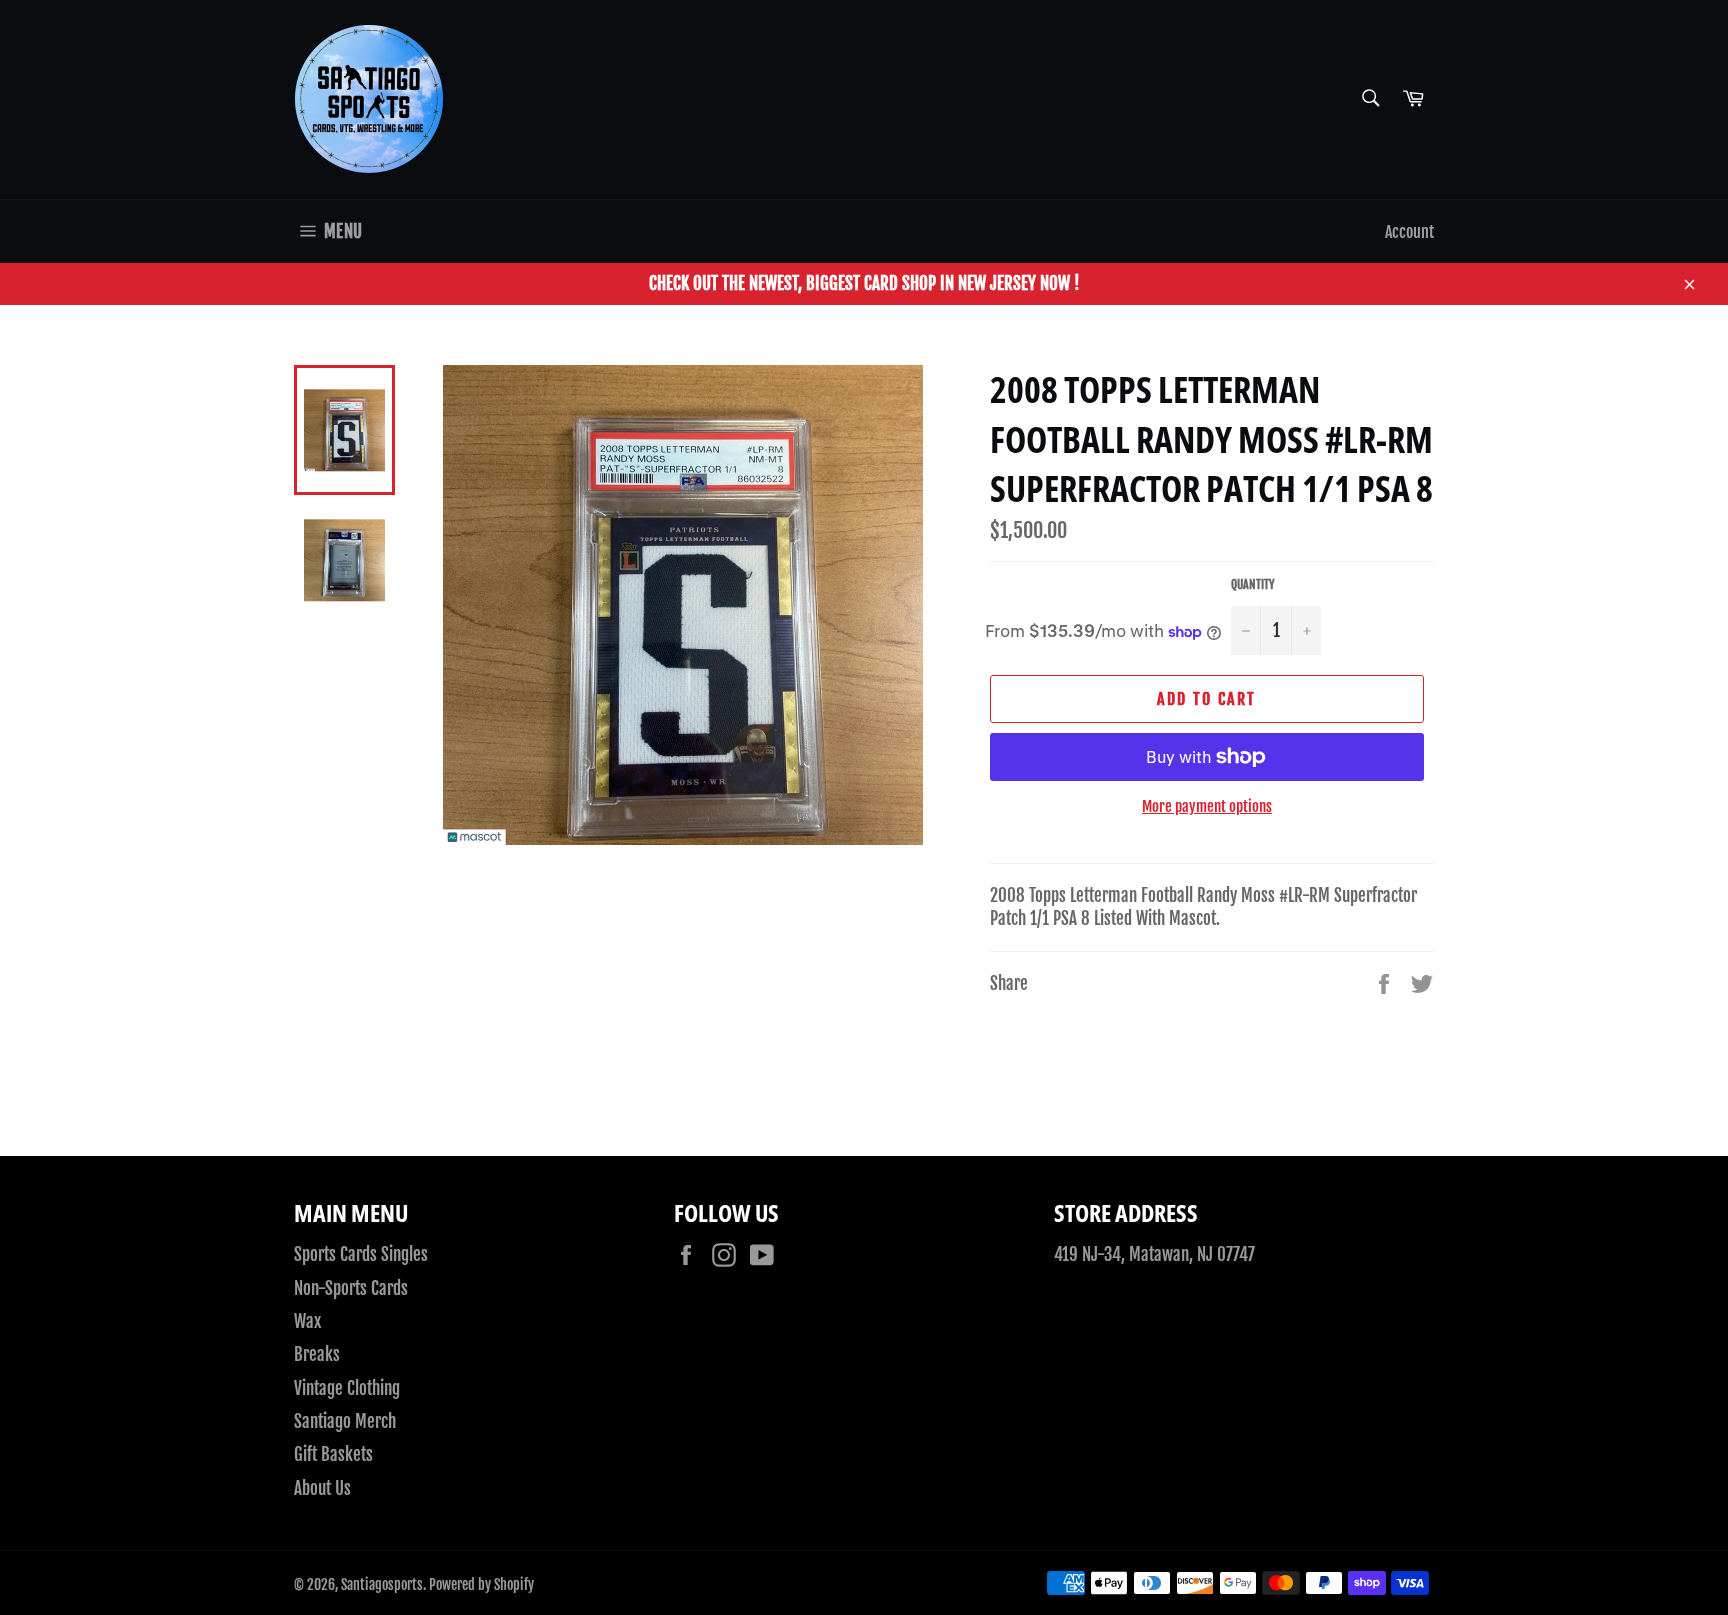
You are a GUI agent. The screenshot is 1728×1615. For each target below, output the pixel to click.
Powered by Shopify (481, 1584)
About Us (322, 1488)
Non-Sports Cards (351, 1288)
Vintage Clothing (347, 1388)
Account (1409, 232)
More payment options (1207, 806)
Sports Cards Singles (361, 1254)
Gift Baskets (333, 1454)
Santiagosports (382, 1584)
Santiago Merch (345, 1421)
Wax (307, 1321)
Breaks (317, 1354)
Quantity (1253, 584)
